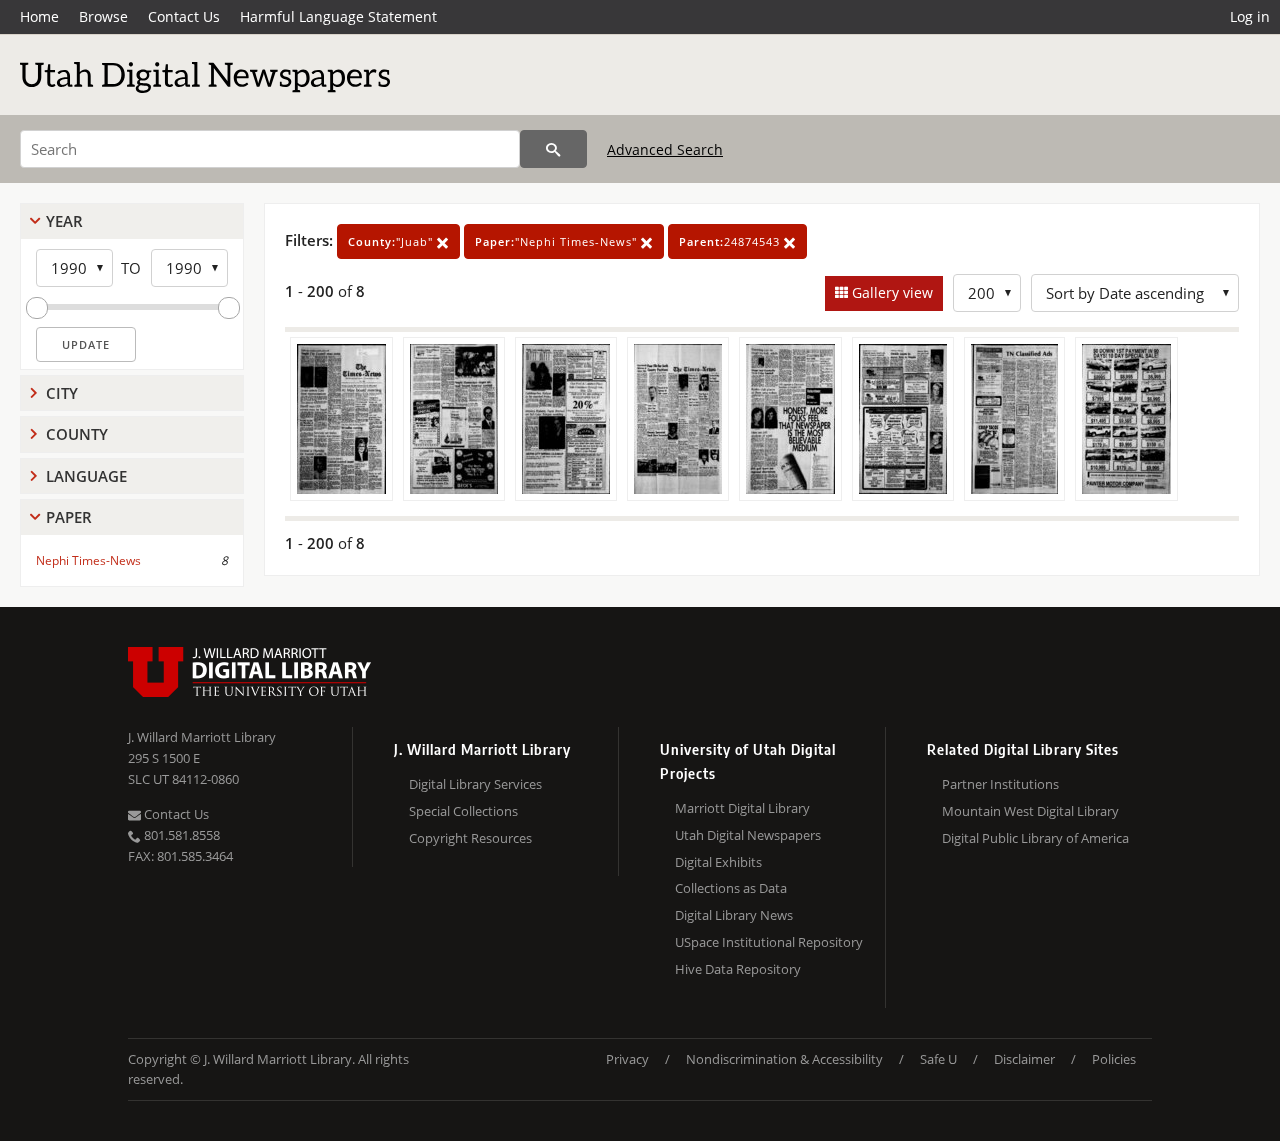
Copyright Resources (470, 838)
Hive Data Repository (738, 969)
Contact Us (184, 16)
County (77, 434)
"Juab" (392, 241)
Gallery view (890, 292)
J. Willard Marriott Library (202, 737)
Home (39, 16)
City (62, 393)
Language (86, 476)
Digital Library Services (475, 784)
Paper (69, 517)
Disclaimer (1024, 1059)
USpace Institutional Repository (769, 942)
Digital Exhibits (718, 862)
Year (64, 221)
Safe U (938, 1059)
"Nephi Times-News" (558, 241)
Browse (103, 16)
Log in (1250, 16)
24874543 (731, 241)
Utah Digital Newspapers (748, 835)
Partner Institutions (1000, 784)
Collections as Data (731, 888)
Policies (1114, 1059)
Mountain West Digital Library (1030, 811)
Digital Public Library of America (1035, 838)
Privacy (627, 1059)
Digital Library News (734, 915)
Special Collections (463, 811)
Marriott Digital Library (742, 808)
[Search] (553, 149)
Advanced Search (665, 149)
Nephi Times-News (88, 560)
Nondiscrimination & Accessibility (784, 1059)
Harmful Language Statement (338, 16)
